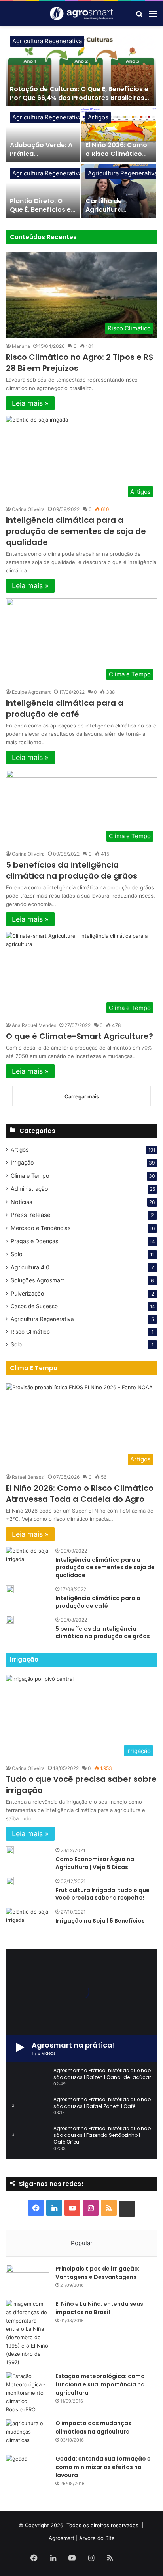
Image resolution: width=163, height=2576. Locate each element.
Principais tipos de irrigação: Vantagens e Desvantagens (98, 2273)
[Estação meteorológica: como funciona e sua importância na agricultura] (28, 2393)
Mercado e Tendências (41, 1228)
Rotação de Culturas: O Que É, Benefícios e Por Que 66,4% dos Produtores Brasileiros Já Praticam (79, 98)
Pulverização (27, 1293)
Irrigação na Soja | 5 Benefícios (100, 1921)
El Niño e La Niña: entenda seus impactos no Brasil (99, 2308)
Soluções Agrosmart (37, 1280)
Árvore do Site (97, 2538)
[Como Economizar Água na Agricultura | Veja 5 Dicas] (10, 1850)
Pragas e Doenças (34, 1241)
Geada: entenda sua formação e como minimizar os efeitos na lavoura (103, 2467)
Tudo (122, 237)
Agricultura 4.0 (30, 1267)
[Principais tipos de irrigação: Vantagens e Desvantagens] (28, 2279)
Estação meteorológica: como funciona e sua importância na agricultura (100, 2384)
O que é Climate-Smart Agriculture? (80, 1036)
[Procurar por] (139, 16)
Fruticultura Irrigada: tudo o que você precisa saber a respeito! (102, 1894)
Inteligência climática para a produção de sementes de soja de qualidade (76, 531)
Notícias (21, 1202)
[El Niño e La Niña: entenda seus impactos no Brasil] (28, 2333)
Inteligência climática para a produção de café (65, 708)
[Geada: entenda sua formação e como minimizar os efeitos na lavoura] (28, 2469)
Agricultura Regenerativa (47, 41)
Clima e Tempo (30, 1176)
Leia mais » (30, 403)
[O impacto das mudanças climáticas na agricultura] (28, 2434)
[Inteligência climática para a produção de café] (10, 1589)
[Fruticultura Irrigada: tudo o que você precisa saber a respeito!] (10, 1881)
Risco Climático (30, 1332)
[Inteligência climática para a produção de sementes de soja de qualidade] (28, 1562)
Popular (82, 2243)
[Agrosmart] (127, 2209)
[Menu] (153, 16)
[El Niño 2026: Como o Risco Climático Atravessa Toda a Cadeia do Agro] (119, 135)
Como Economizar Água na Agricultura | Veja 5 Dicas (95, 1863)
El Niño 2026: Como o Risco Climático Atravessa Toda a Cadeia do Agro (116, 158)
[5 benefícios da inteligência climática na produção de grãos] (10, 1620)
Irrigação (22, 1162)
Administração (29, 1189)
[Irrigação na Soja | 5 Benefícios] (28, 1922)
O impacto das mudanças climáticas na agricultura (93, 2427)
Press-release (31, 1215)
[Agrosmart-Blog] (81, 13)
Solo (17, 1254)
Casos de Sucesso (34, 1306)
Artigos (98, 117)
